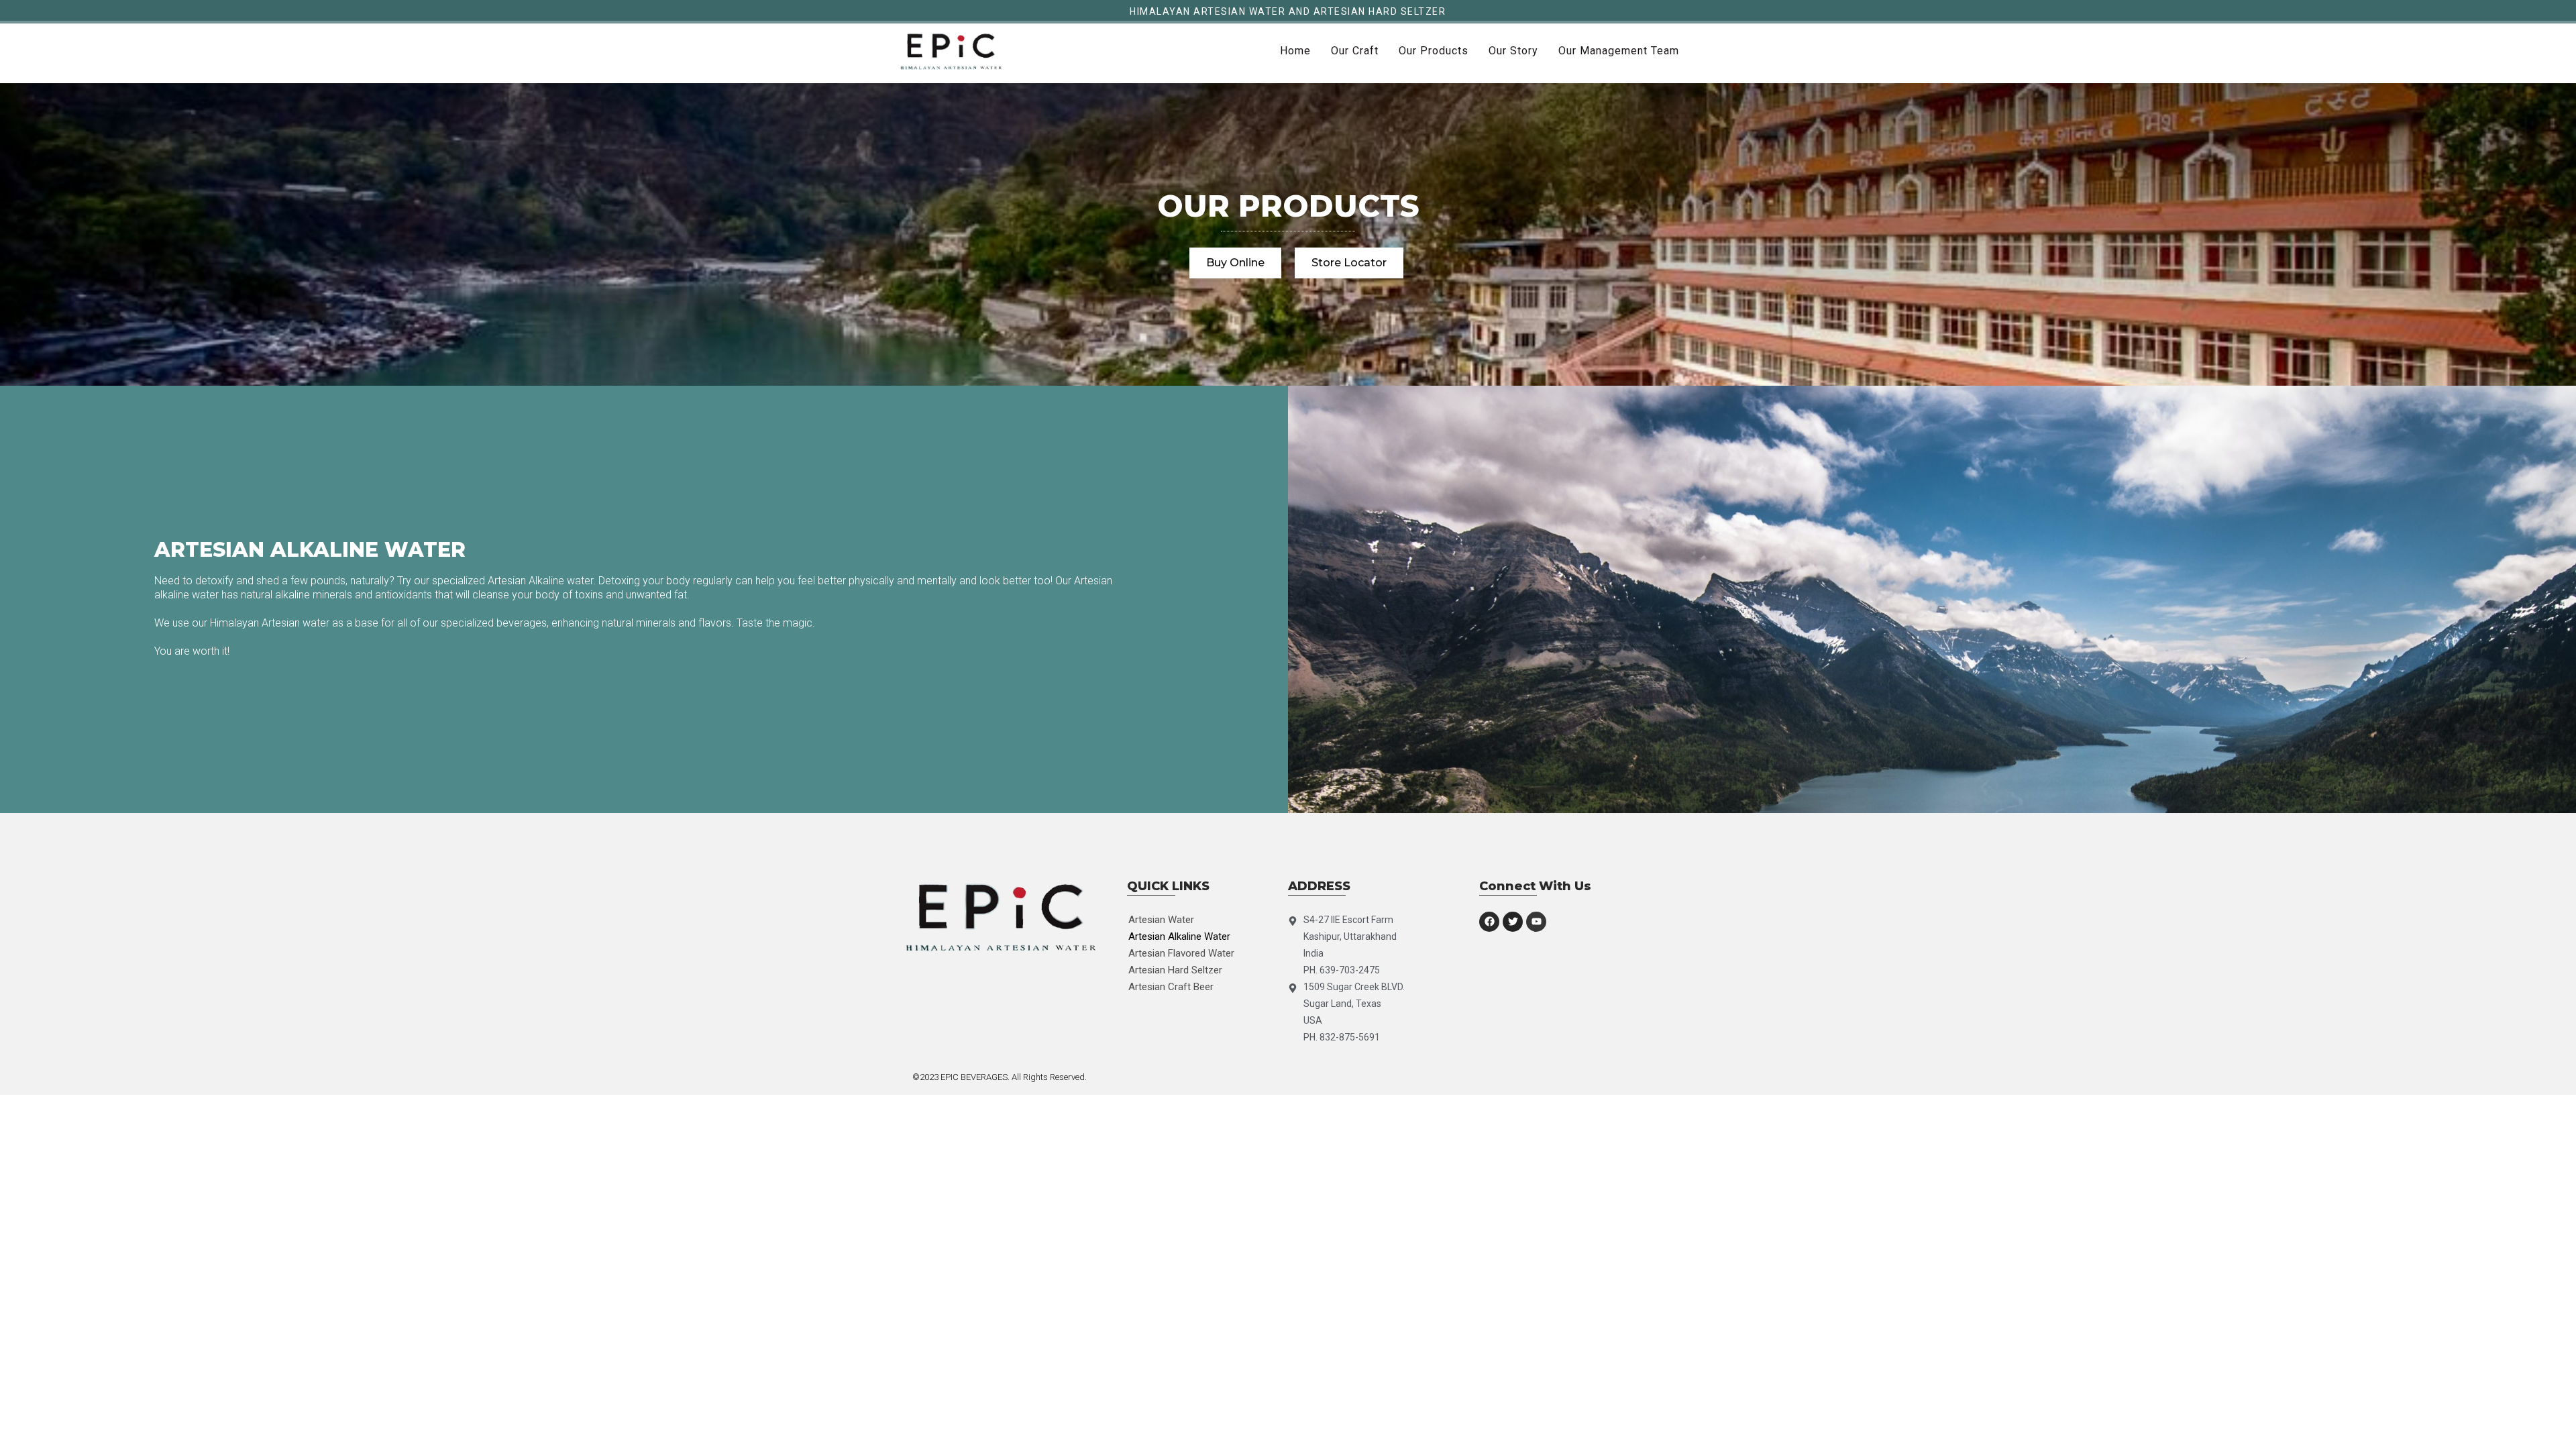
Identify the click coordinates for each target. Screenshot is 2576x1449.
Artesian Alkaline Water (1179, 936)
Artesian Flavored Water (1181, 953)
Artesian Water (1161, 920)
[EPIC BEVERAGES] (951, 51)
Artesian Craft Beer (1171, 987)
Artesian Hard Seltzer (1175, 970)
